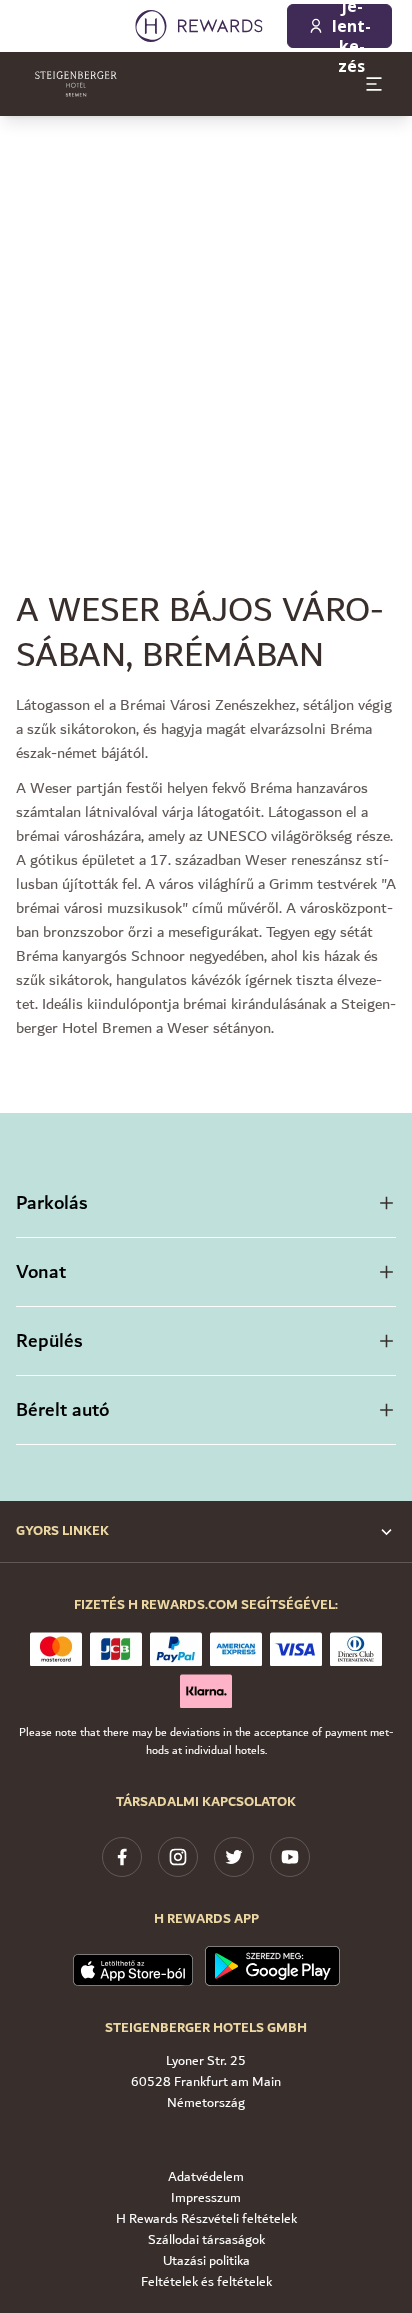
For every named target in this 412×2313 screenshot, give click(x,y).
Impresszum (206, 2198)
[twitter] (234, 1857)
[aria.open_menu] (374, 84)
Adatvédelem (206, 2177)
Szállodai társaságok (206, 2240)
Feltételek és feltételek (206, 2282)
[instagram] (178, 1857)
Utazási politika (206, 2261)
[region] (206, 316)
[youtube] (290, 1857)
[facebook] (122, 1857)
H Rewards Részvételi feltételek (206, 2219)
